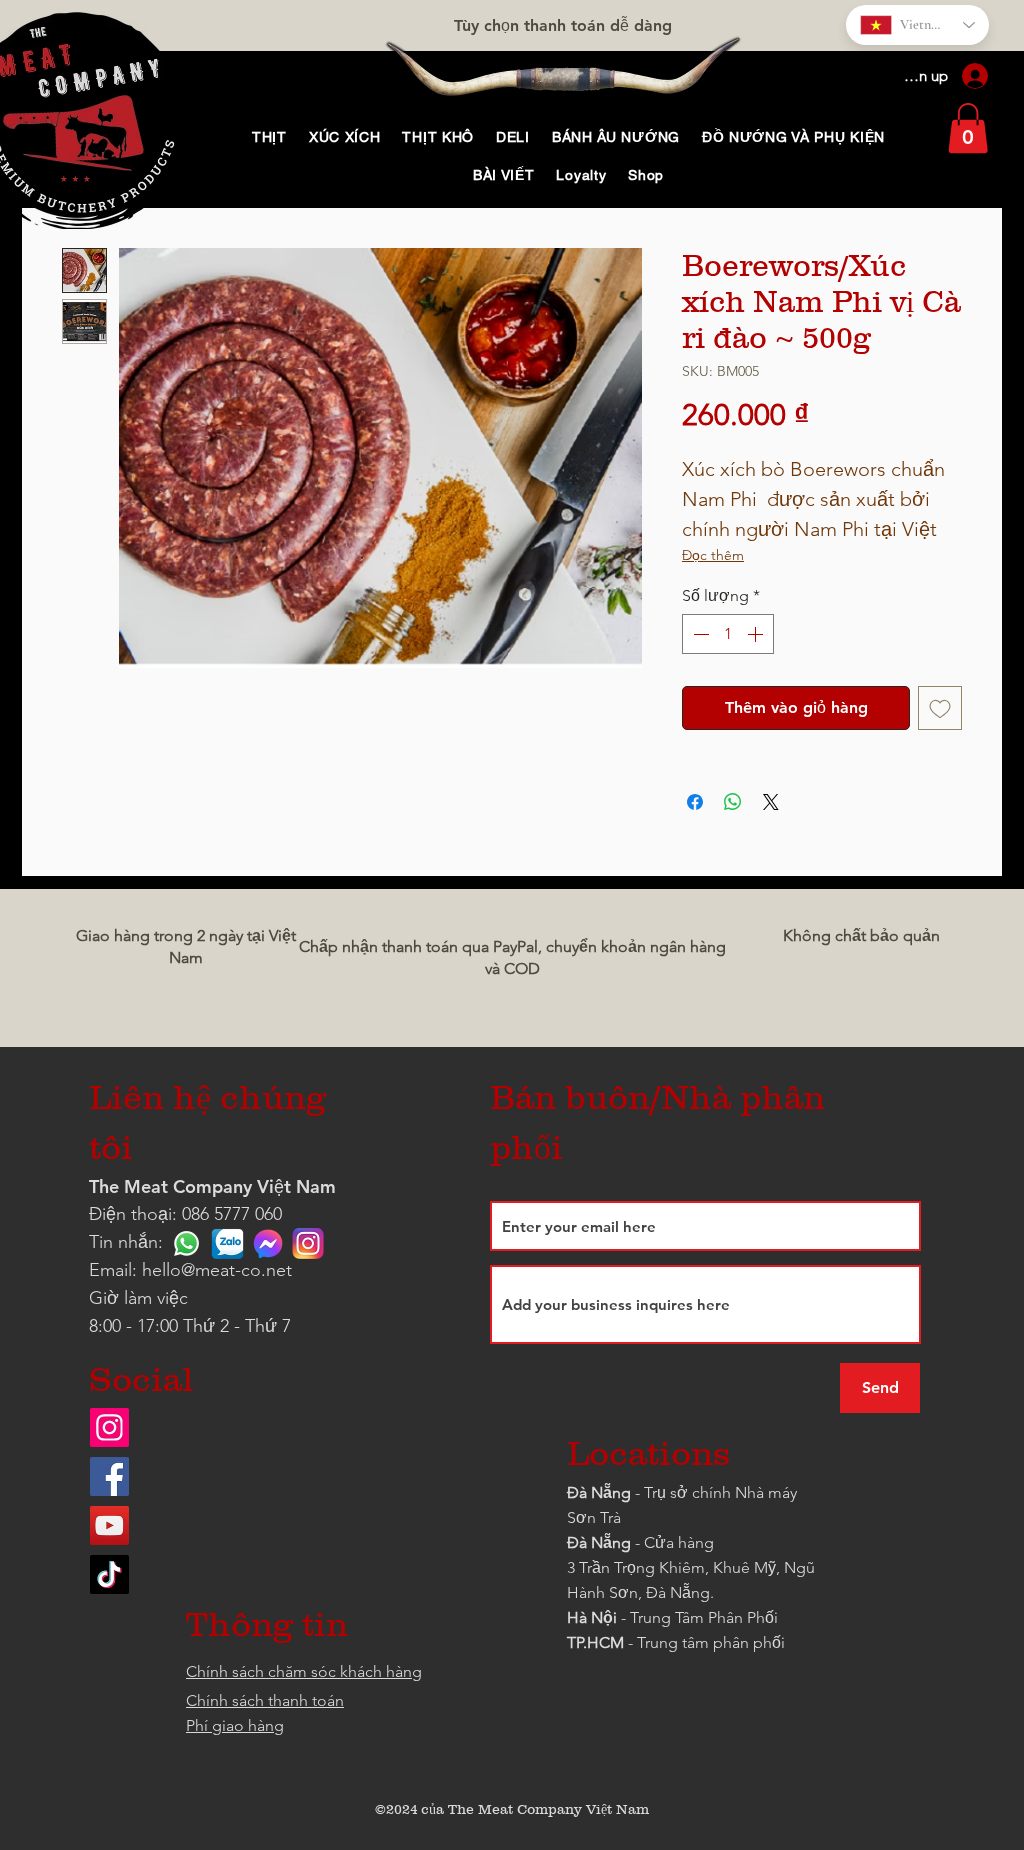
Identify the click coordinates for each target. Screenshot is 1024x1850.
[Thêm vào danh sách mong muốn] (940, 708)
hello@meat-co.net (217, 1270)
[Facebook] (109, 1476)
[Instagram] (109, 1427)
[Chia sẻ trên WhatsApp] (733, 802)
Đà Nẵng (599, 1492)
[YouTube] (109, 1525)
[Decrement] (699, 634)
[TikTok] (109, 1574)
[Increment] (757, 634)
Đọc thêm (713, 555)
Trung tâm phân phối (711, 1642)
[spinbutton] (728, 634)
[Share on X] (771, 802)
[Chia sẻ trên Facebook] (695, 802)
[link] (968, 128)
